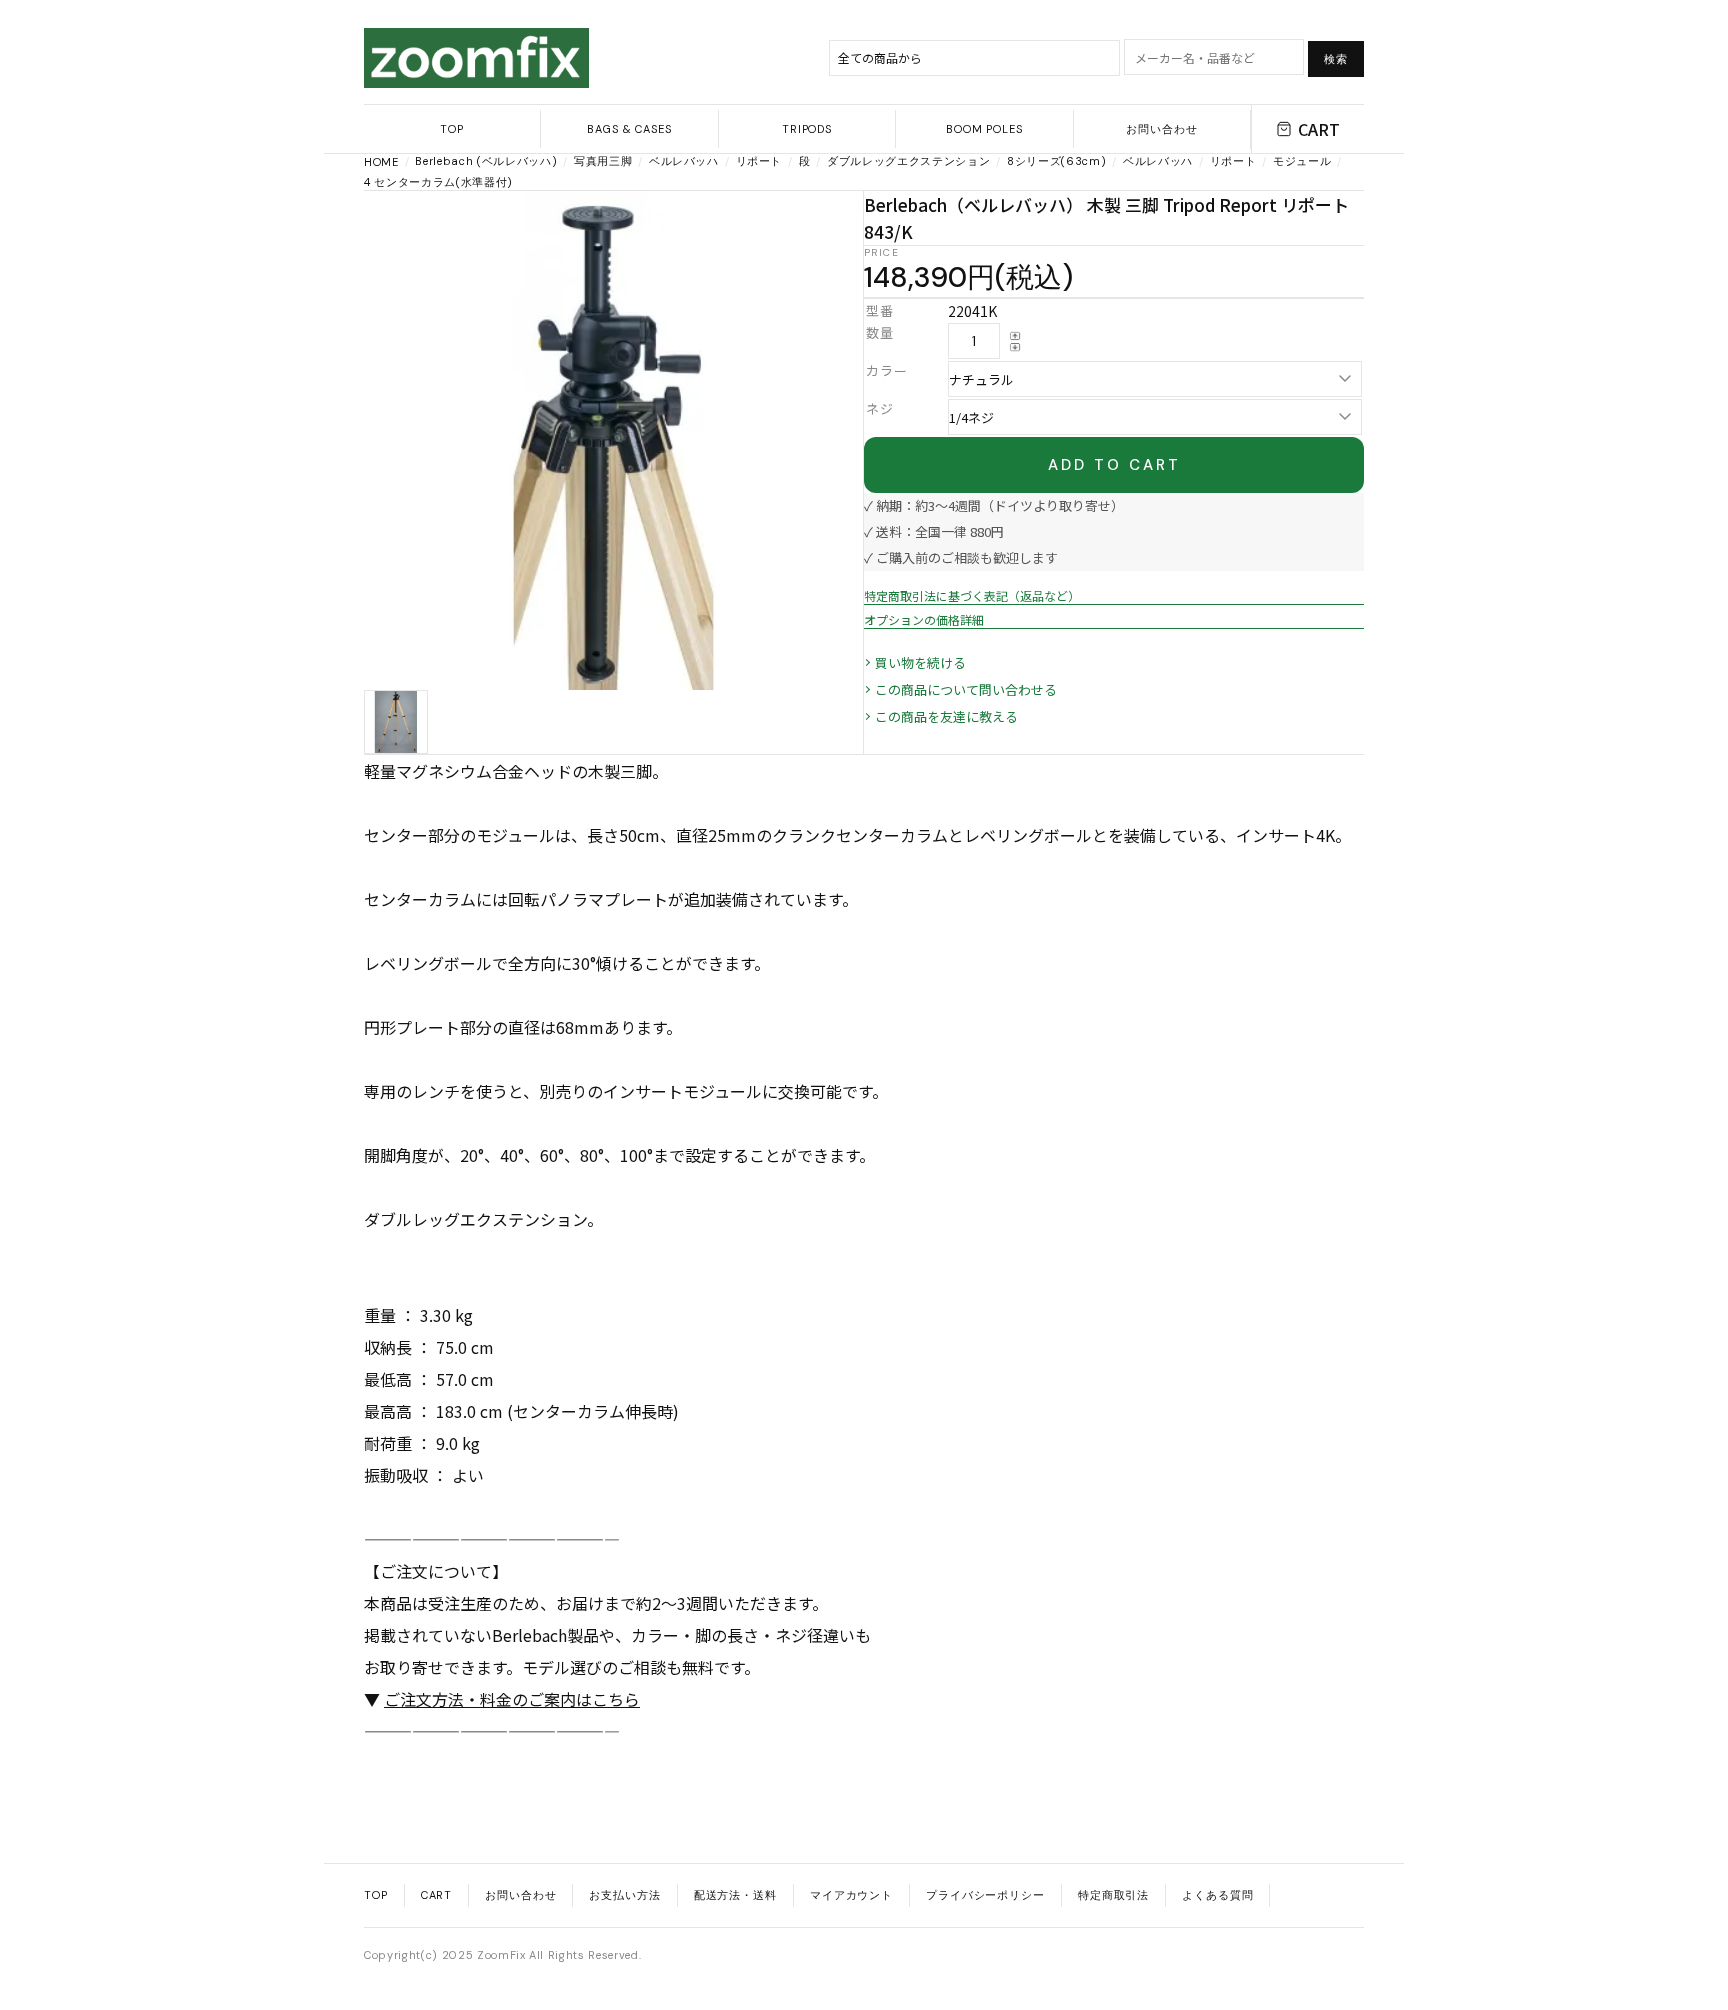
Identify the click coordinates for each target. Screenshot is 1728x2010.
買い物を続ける (920, 662)
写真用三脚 (603, 161)
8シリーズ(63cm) (1056, 161)
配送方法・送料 (735, 1895)
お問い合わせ (1161, 129)
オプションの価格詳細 (924, 619)
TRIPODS (807, 129)
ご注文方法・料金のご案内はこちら (512, 1699)
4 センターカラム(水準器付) (438, 182)
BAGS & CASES (629, 129)
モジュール (1302, 161)
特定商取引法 (1113, 1895)
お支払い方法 (624, 1895)
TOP (452, 129)
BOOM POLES (984, 129)
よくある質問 (1217, 1895)
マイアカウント (851, 1895)
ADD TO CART (1114, 465)
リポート (759, 161)
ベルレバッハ (684, 161)
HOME (381, 162)
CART (1319, 129)
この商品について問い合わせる (966, 689)
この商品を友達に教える (946, 716)
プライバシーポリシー (985, 1895)
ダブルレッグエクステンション (908, 161)
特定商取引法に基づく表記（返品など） (972, 595)
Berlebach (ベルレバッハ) (486, 161)
